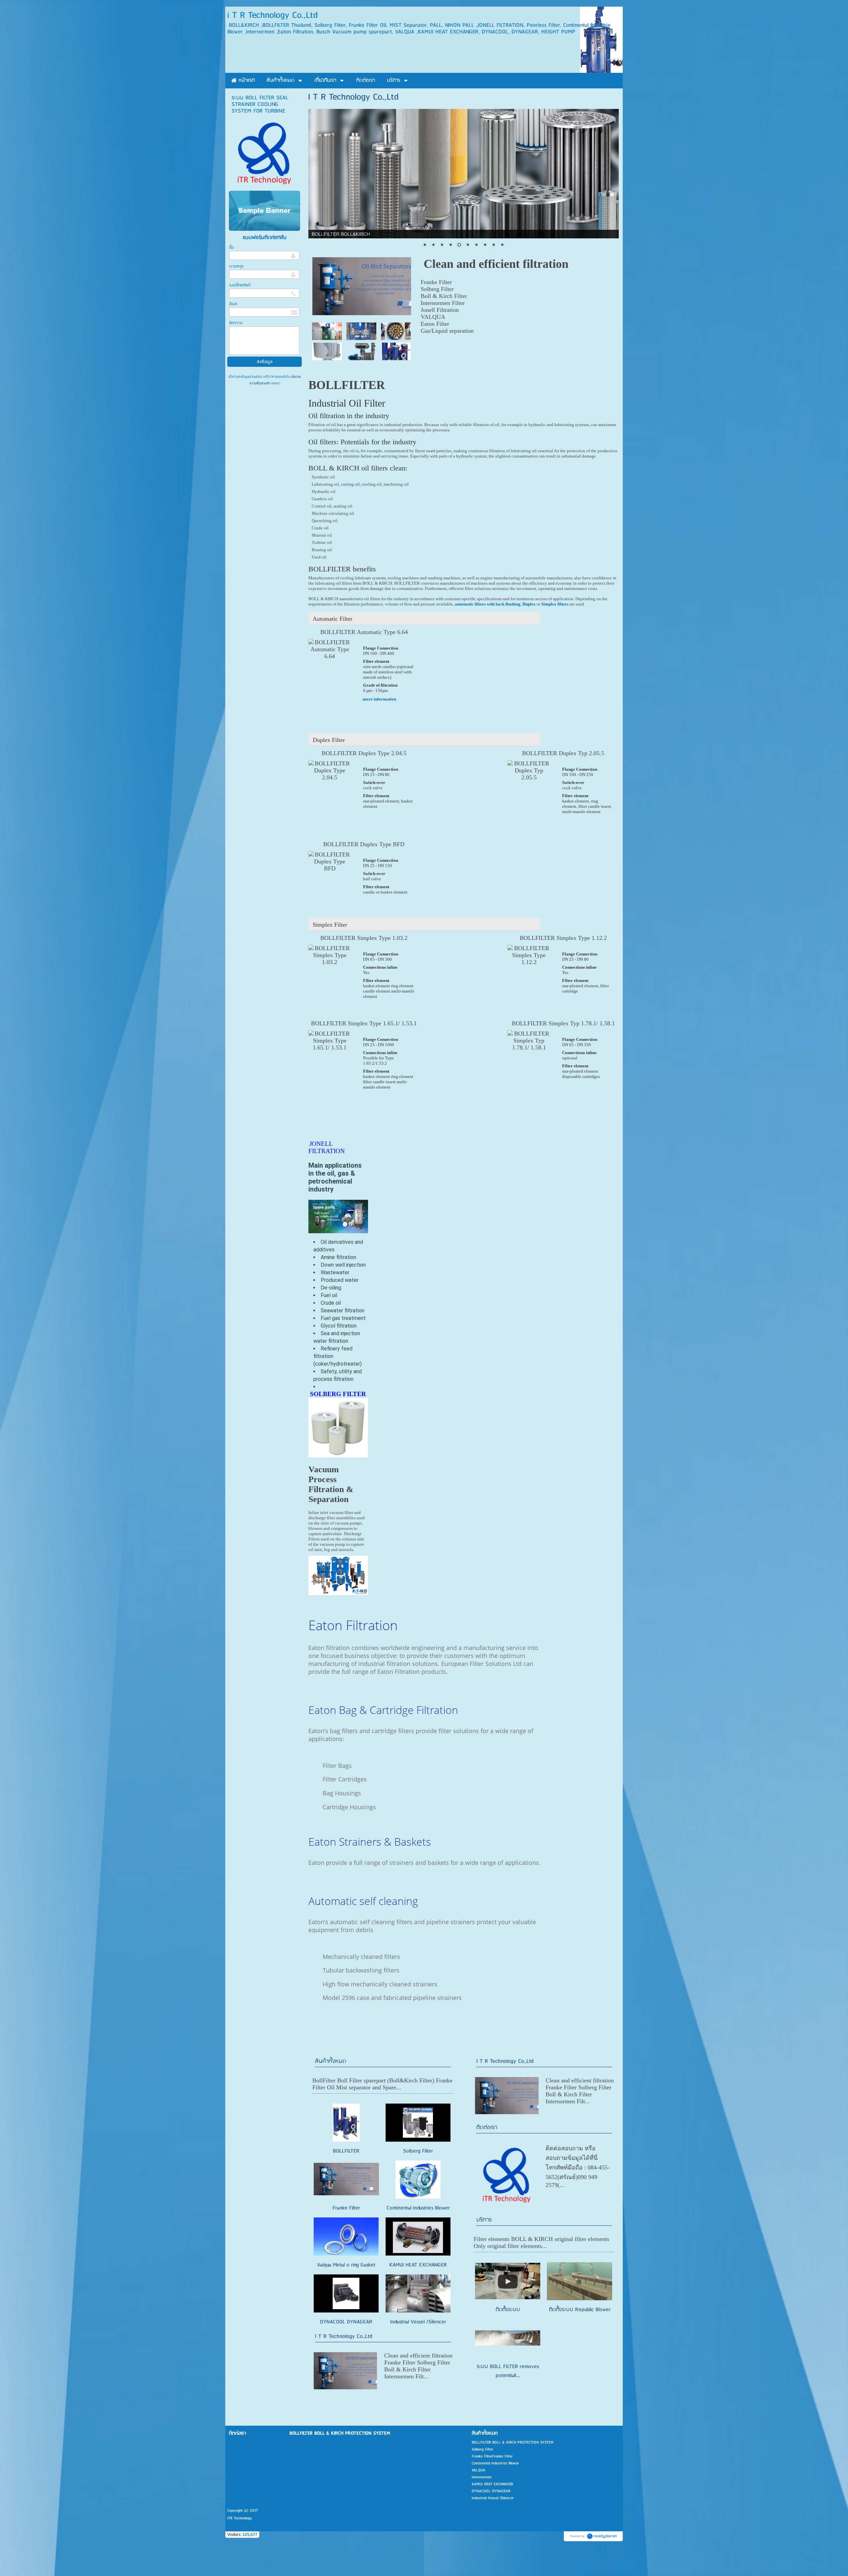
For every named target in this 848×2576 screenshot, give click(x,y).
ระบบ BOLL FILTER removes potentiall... (508, 2371)
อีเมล (233, 304)
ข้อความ (236, 323)
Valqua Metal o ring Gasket (346, 2265)
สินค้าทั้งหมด (331, 2061)
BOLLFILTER (346, 2151)
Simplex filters (555, 604)
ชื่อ (232, 247)
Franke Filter (346, 2208)
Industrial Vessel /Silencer (418, 2322)
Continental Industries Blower (418, 2208)
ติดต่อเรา (487, 2128)
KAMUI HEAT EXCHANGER (418, 2265)
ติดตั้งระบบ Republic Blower (580, 2310)
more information (380, 699)
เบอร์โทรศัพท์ (240, 285)
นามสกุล (236, 266)
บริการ (484, 2220)
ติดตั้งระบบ (508, 2310)
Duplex (529, 604)
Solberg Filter (418, 2151)
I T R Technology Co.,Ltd (344, 2336)
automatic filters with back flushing (488, 604)
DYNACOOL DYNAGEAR (346, 2322)
